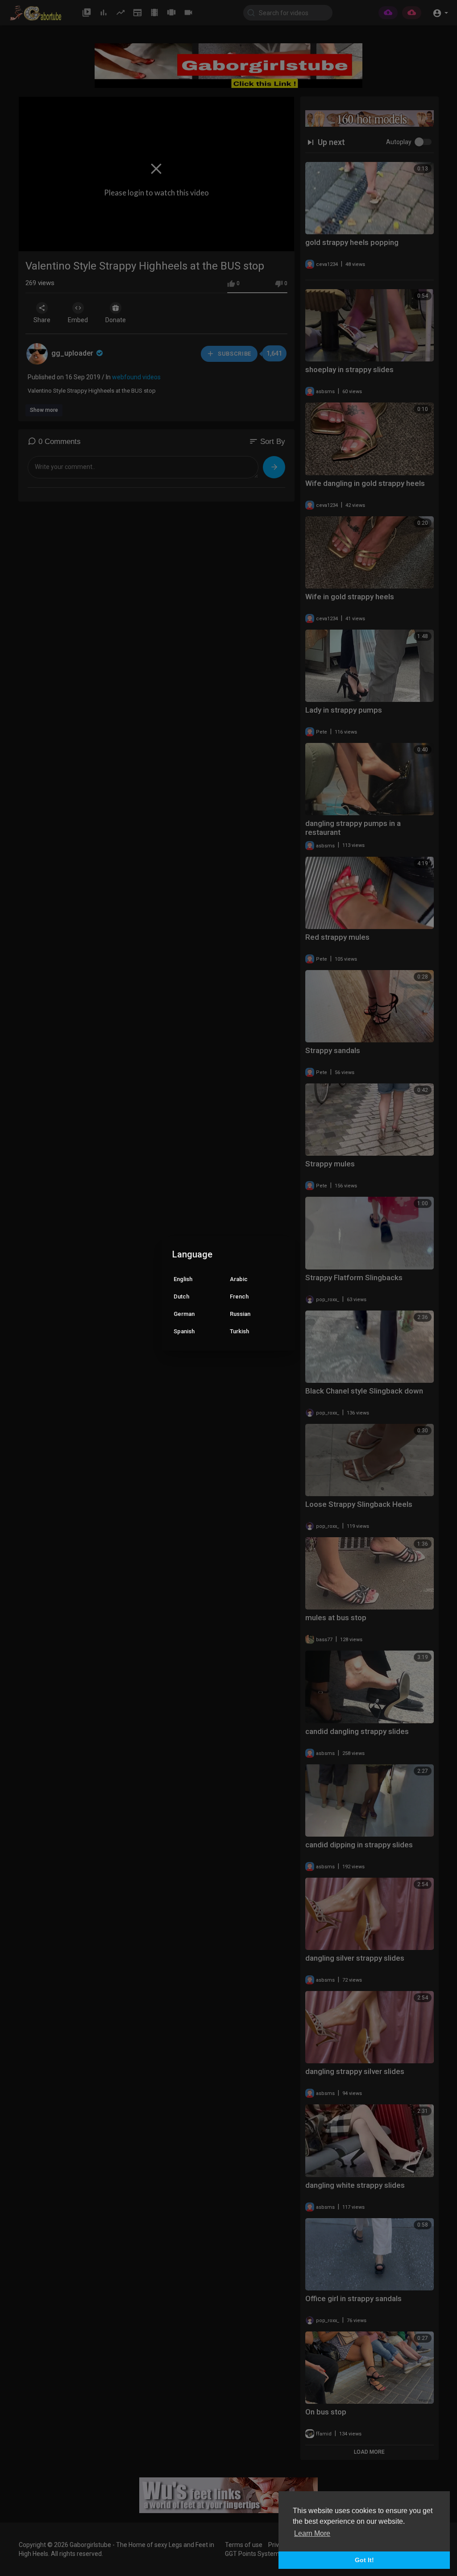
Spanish (184, 1331)
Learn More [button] (312, 2533)
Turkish (239, 1331)
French (239, 1296)
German (184, 1314)
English (183, 1279)
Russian (240, 1314)
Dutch (181, 1296)
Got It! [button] (364, 2560)
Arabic (239, 1279)
